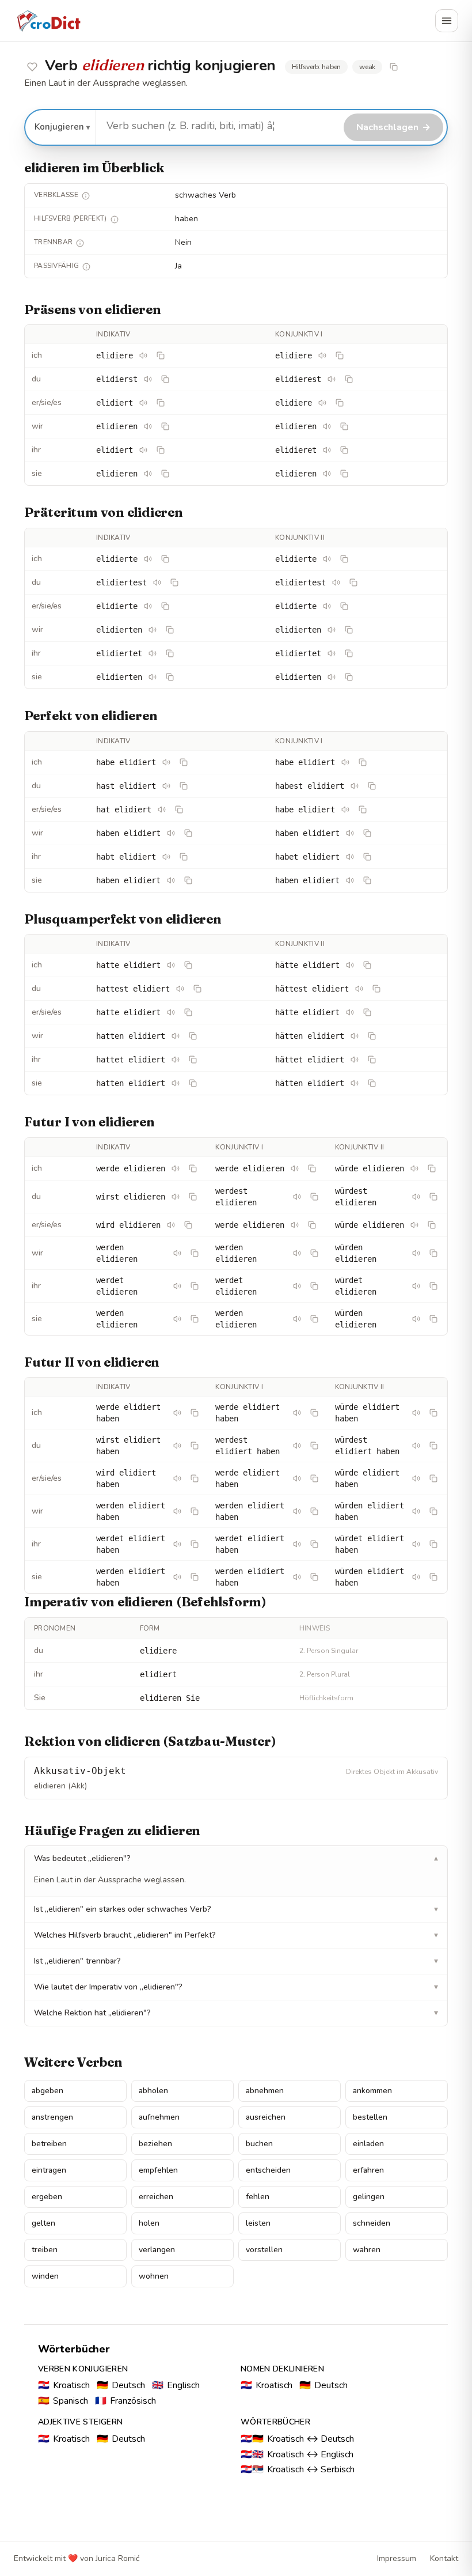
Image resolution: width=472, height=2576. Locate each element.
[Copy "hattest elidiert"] (197, 989)
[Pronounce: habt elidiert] (166, 857)
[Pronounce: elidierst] (148, 379)
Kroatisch (64, 2385)
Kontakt (444, 2558)
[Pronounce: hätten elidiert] (355, 1036)
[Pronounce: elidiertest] (157, 582)
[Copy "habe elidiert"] (184, 762)
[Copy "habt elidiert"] (184, 857)
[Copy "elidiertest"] (174, 582)
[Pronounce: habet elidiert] (350, 857)
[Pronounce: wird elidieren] (171, 1225)
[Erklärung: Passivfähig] (86, 267)
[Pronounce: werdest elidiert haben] (297, 1446)
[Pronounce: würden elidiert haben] (416, 1511)
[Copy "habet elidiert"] (367, 857)
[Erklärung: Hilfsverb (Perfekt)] (115, 220)
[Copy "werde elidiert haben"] (195, 1413)
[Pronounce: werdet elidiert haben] (177, 1544)
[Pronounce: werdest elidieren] (297, 1197)
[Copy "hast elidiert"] (184, 786)
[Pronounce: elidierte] (148, 559)
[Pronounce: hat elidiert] (162, 810)
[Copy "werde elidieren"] (193, 1168)
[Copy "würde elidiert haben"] (433, 1413)
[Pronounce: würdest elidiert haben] (416, 1446)
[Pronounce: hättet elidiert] (355, 1060)
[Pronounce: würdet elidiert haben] (416, 1544)
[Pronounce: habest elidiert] (355, 786)
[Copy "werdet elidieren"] (195, 1286)
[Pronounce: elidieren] (148, 426)
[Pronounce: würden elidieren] (416, 1253)
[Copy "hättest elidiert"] (376, 989)
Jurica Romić (117, 2558)
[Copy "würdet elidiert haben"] (433, 1544)
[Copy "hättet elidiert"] (372, 1060)
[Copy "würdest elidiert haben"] (433, 1446)
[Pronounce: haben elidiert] (171, 833)
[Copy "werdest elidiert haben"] (314, 1446)
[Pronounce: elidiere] (143, 355)
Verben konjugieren (83, 2369)
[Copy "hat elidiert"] (179, 810)
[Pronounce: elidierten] (153, 630)
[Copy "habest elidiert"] (372, 786)
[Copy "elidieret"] (344, 450)
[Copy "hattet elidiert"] (193, 1060)
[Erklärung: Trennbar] (80, 243)
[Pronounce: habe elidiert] (166, 762)
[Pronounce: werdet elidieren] (177, 1286)
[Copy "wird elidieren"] (188, 1225)
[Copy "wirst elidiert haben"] (195, 1446)
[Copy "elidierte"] (165, 559)
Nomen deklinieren (282, 2369)
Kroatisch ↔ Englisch (297, 2454)
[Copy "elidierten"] (170, 630)
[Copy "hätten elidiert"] (372, 1036)
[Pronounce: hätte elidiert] (350, 965)
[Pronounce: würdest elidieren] (416, 1197)
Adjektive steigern (80, 2422)
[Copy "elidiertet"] (170, 653)
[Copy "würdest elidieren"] (433, 1197)
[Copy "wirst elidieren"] (193, 1197)
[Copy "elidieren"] (165, 426)
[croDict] (48, 21)
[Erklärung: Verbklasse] (86, 196)
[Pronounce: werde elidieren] (176, 1168)
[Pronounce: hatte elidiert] (171, 965)
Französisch (125, 2401)
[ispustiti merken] (32, 67)
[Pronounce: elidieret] (327, 450)
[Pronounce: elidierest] (332, 379)
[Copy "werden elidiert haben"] (195, 1511)
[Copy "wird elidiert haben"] (195, 1478)
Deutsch (121, 2385)
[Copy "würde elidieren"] (432, 1168)
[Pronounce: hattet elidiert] (176, 1060)
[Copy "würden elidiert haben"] (433, 1511)
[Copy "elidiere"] (161, 355)
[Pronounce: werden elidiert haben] (177, 1511)
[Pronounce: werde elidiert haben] (177, 1413)
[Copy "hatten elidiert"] (193, 1036)
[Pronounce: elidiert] (143, 403)
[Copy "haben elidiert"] (188, 833)
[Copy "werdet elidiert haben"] (195, 1544)
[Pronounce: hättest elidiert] (359, 989)
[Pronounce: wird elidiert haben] (177, 1478)
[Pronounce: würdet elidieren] (416, 1286)
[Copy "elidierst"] (165, 379)
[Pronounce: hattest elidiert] (180, 989)
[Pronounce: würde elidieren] (414, 1168)
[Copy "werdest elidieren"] (314, 1197)
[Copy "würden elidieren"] (433, 1253)
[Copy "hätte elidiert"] (367, 965)
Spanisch (63, 2401)
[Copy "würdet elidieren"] (433, 1286)
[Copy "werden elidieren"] (195, 1253)
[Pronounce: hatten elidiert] (176, 1036)
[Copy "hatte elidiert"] (188, 965)
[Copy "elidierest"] (349, 379)
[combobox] (218, 126)
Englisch (176, 2385)
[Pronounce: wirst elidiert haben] (177, 1446)
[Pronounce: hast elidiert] (166, 786)
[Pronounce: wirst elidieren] (176, 1197)
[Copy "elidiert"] (161, 403)
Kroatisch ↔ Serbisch (298, 2469)
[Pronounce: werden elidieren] (177, 1253)
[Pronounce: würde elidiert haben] (416, 1413)
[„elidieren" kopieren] (394, 67)
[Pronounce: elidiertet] (153, 653)
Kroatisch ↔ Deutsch (297, 2439)
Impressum (397, 2558)
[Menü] (447, 21)
